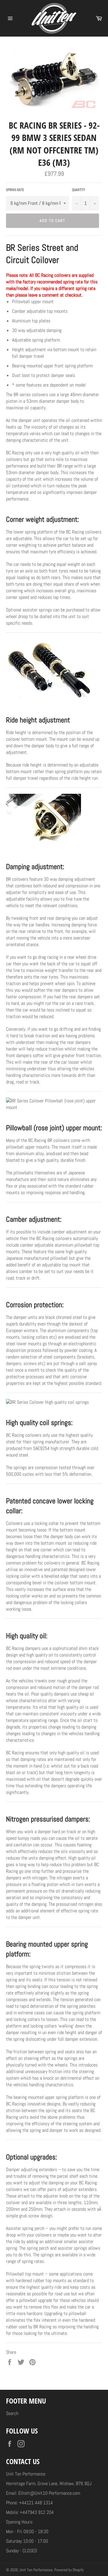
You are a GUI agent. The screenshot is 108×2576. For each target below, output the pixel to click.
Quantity (79, 190)
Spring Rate (15, 190)
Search (12, 2413)
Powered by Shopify (69, 2570)
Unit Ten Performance (36, 2570)
